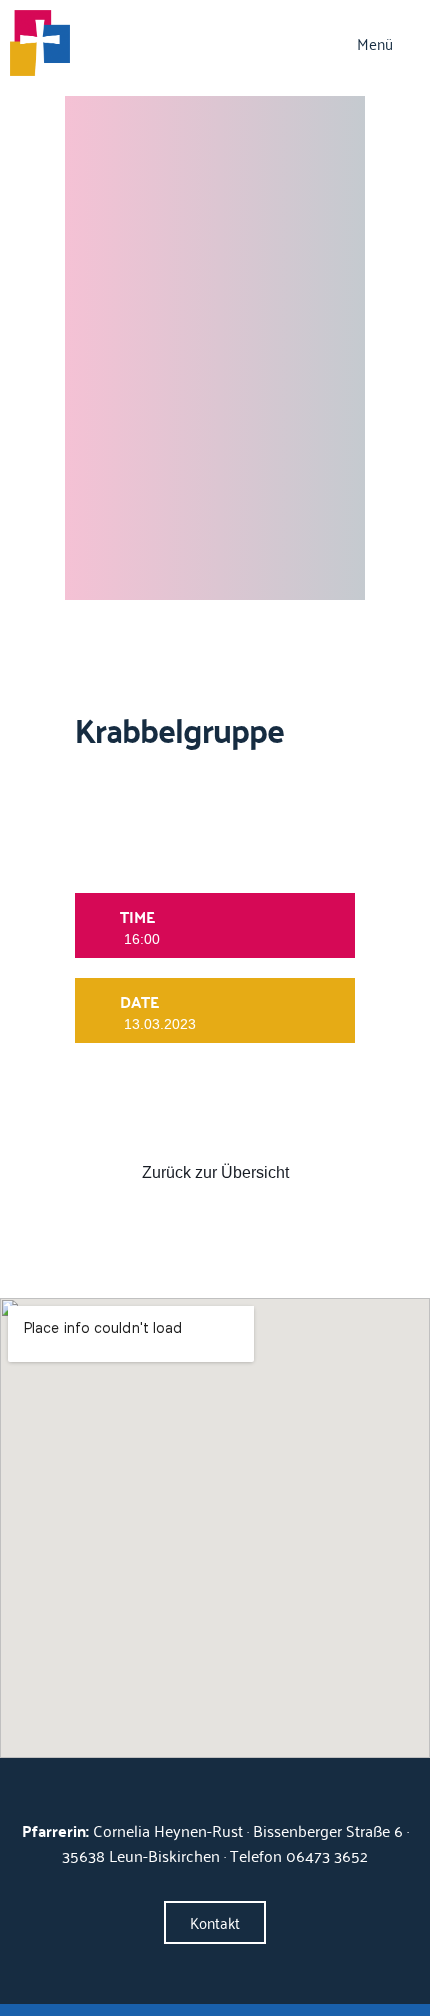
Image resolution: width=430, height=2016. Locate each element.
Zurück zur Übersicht (215, 1172)
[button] (388, 44)
